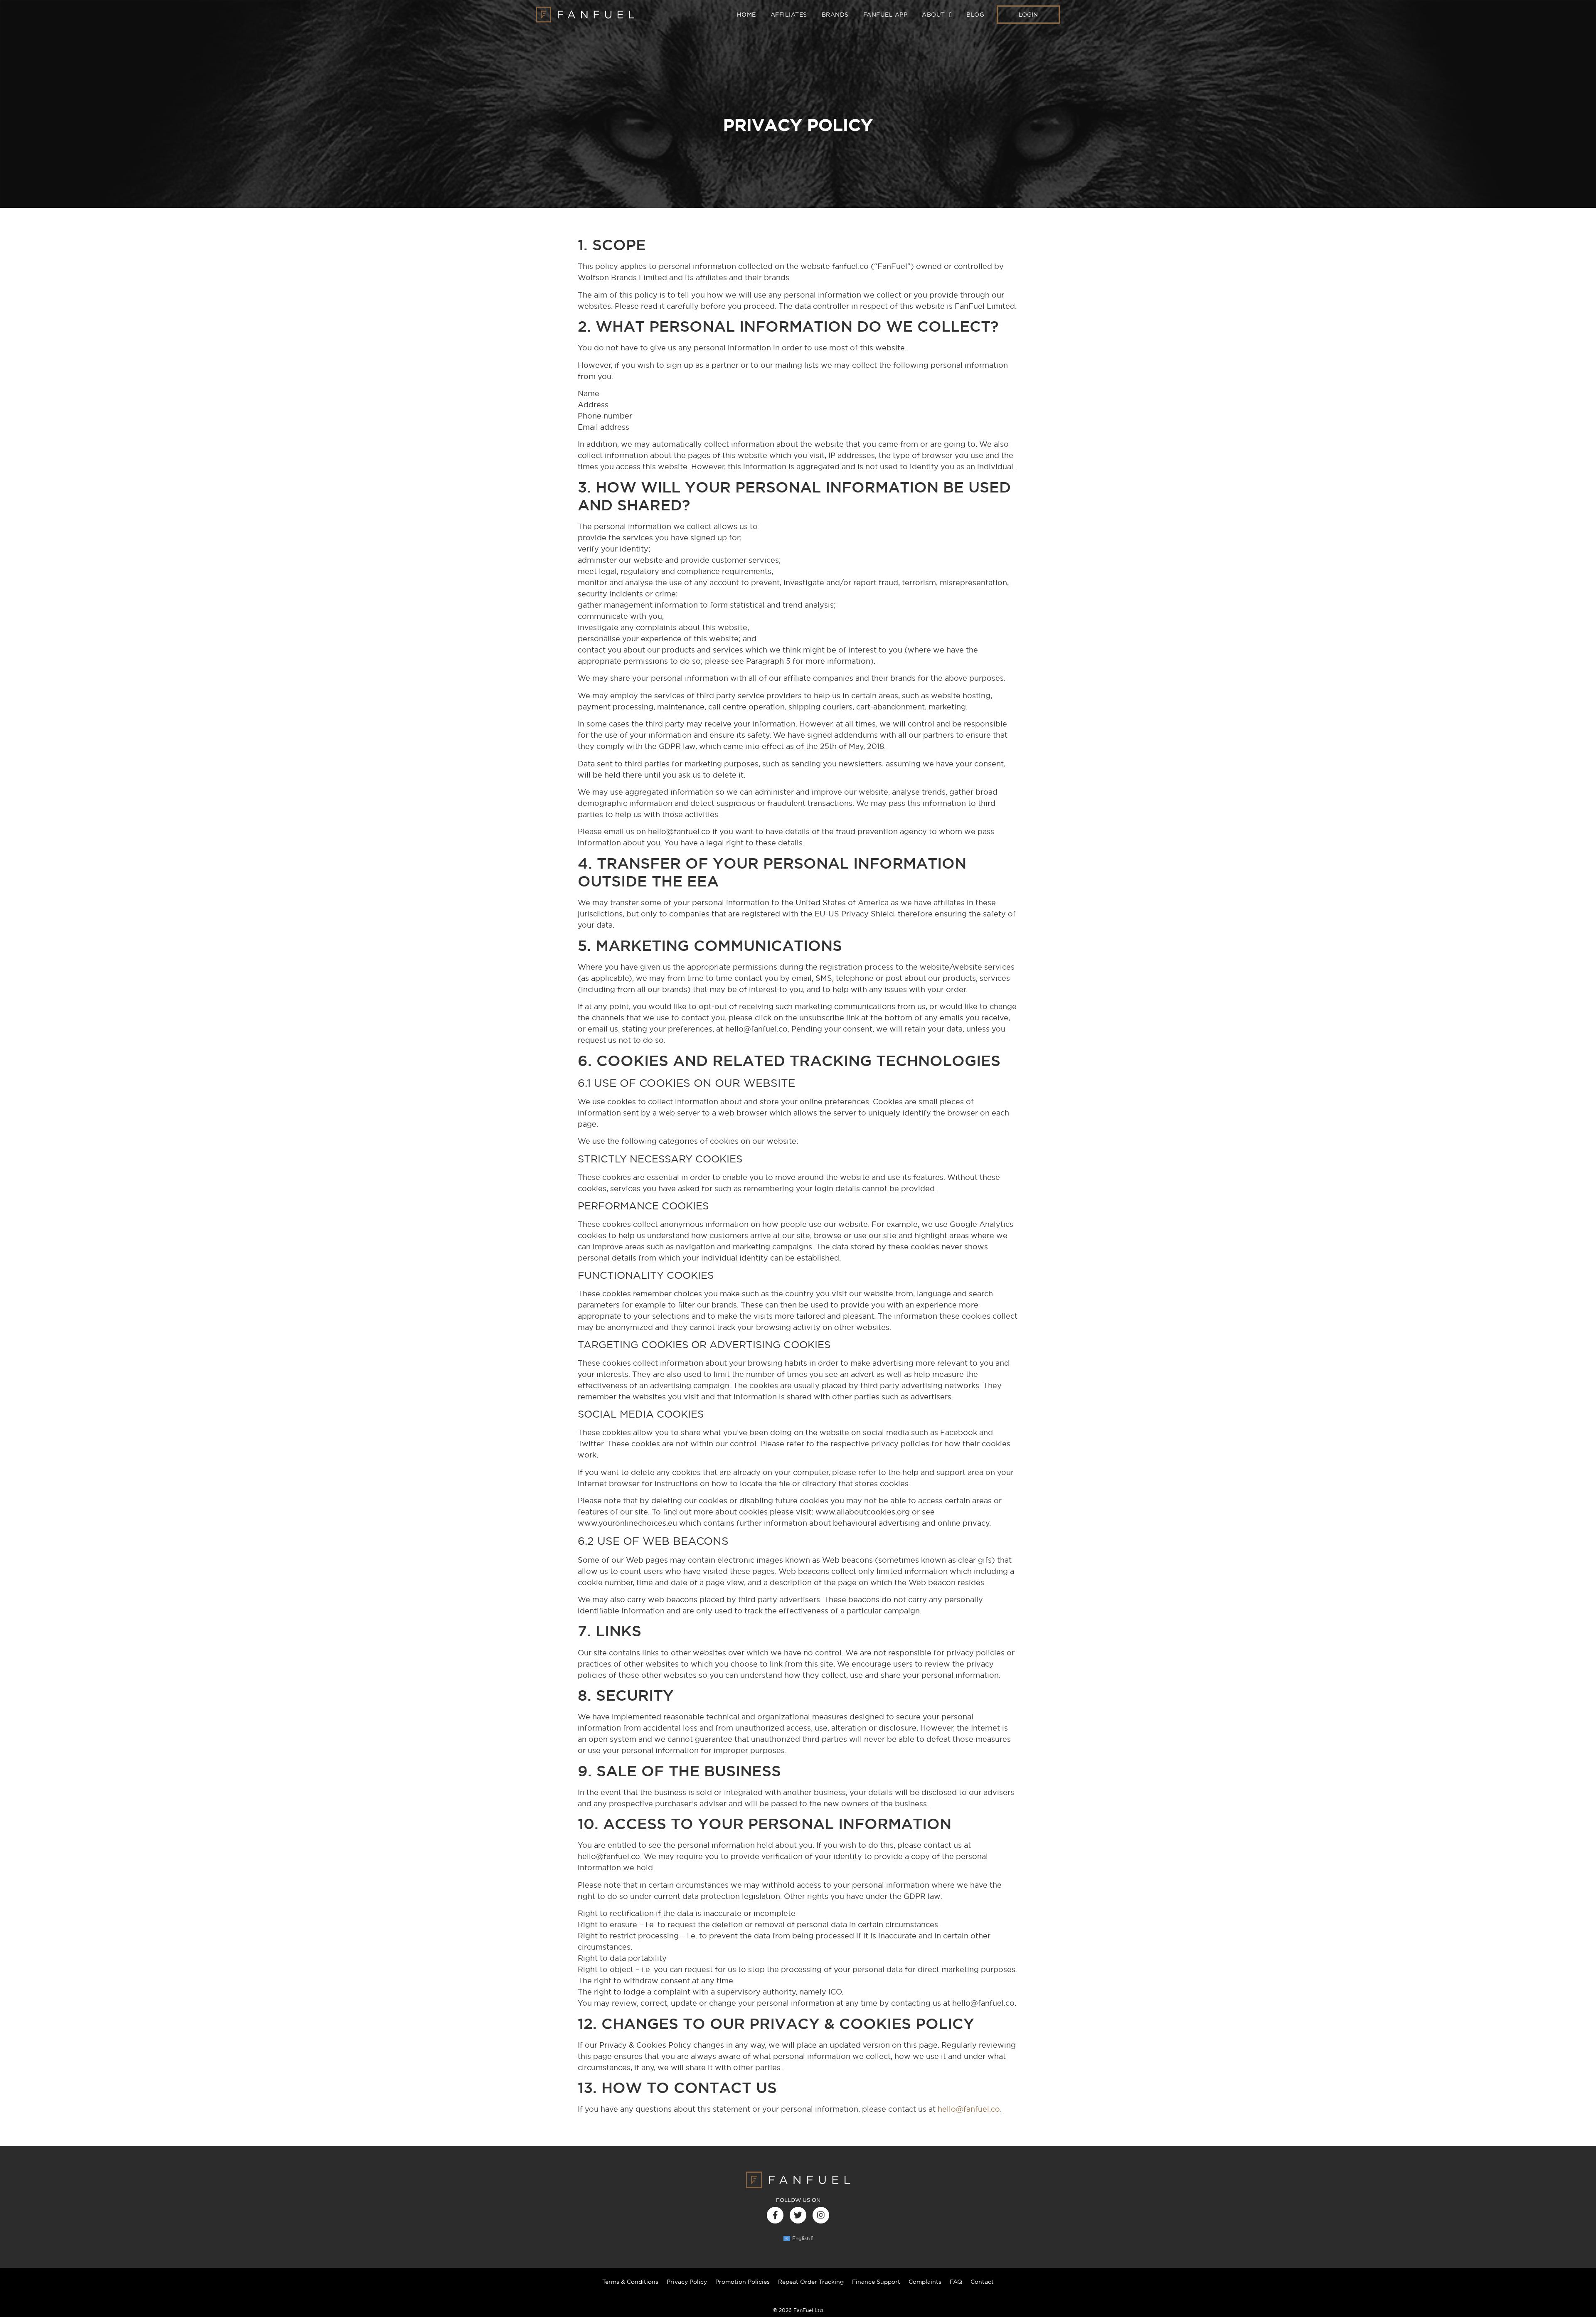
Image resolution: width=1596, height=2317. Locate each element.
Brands (835, 15)
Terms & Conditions (630, 2282)
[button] (1028, 15)
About (933, 15)
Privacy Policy (687, 2282)
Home (746, 15)
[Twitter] (798, 2215)
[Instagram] (821, 2215)
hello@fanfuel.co (969, 2109)
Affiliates (789, 15)
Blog (975, 15)
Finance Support (876, 2282)
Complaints (925, 2282)
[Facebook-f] (775, 2215)
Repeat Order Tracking (811, 2282)
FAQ (956, 2282)
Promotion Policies (743, 2282)
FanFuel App (885, 15)
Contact (982, 2282)
